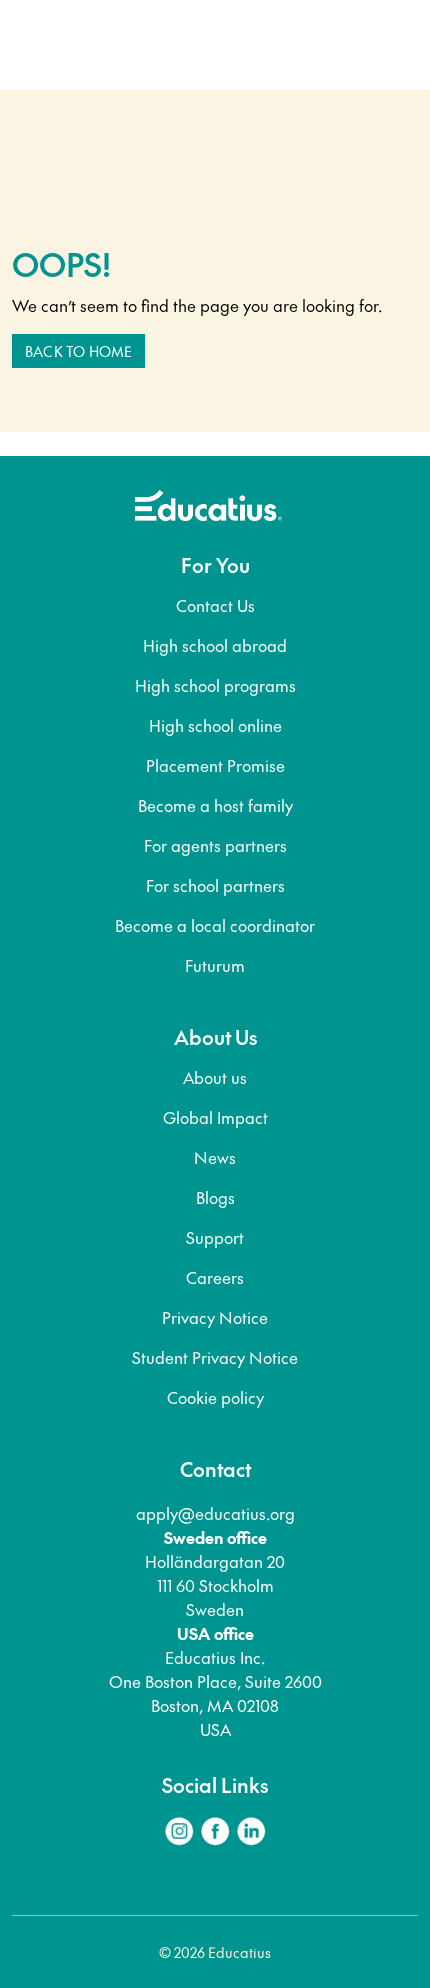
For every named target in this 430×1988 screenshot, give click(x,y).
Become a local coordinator (215, 925)
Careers (215, 1277)
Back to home (78, 351)
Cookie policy (215, 1397)
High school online (215, 725)
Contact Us (215, 605)
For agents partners (215, 845)
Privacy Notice (215, 1317)
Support (215, 1237)
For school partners (215, 885)
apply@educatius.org (215, 1513)
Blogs (215, 1197)
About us (215, 1077)
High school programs (215, 685)
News (215, 1157)
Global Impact (215, 1117)
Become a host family (215, 805)
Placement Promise (215, 765)
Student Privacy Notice (215, 1357)
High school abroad (215, 645)
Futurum (215, 965)
